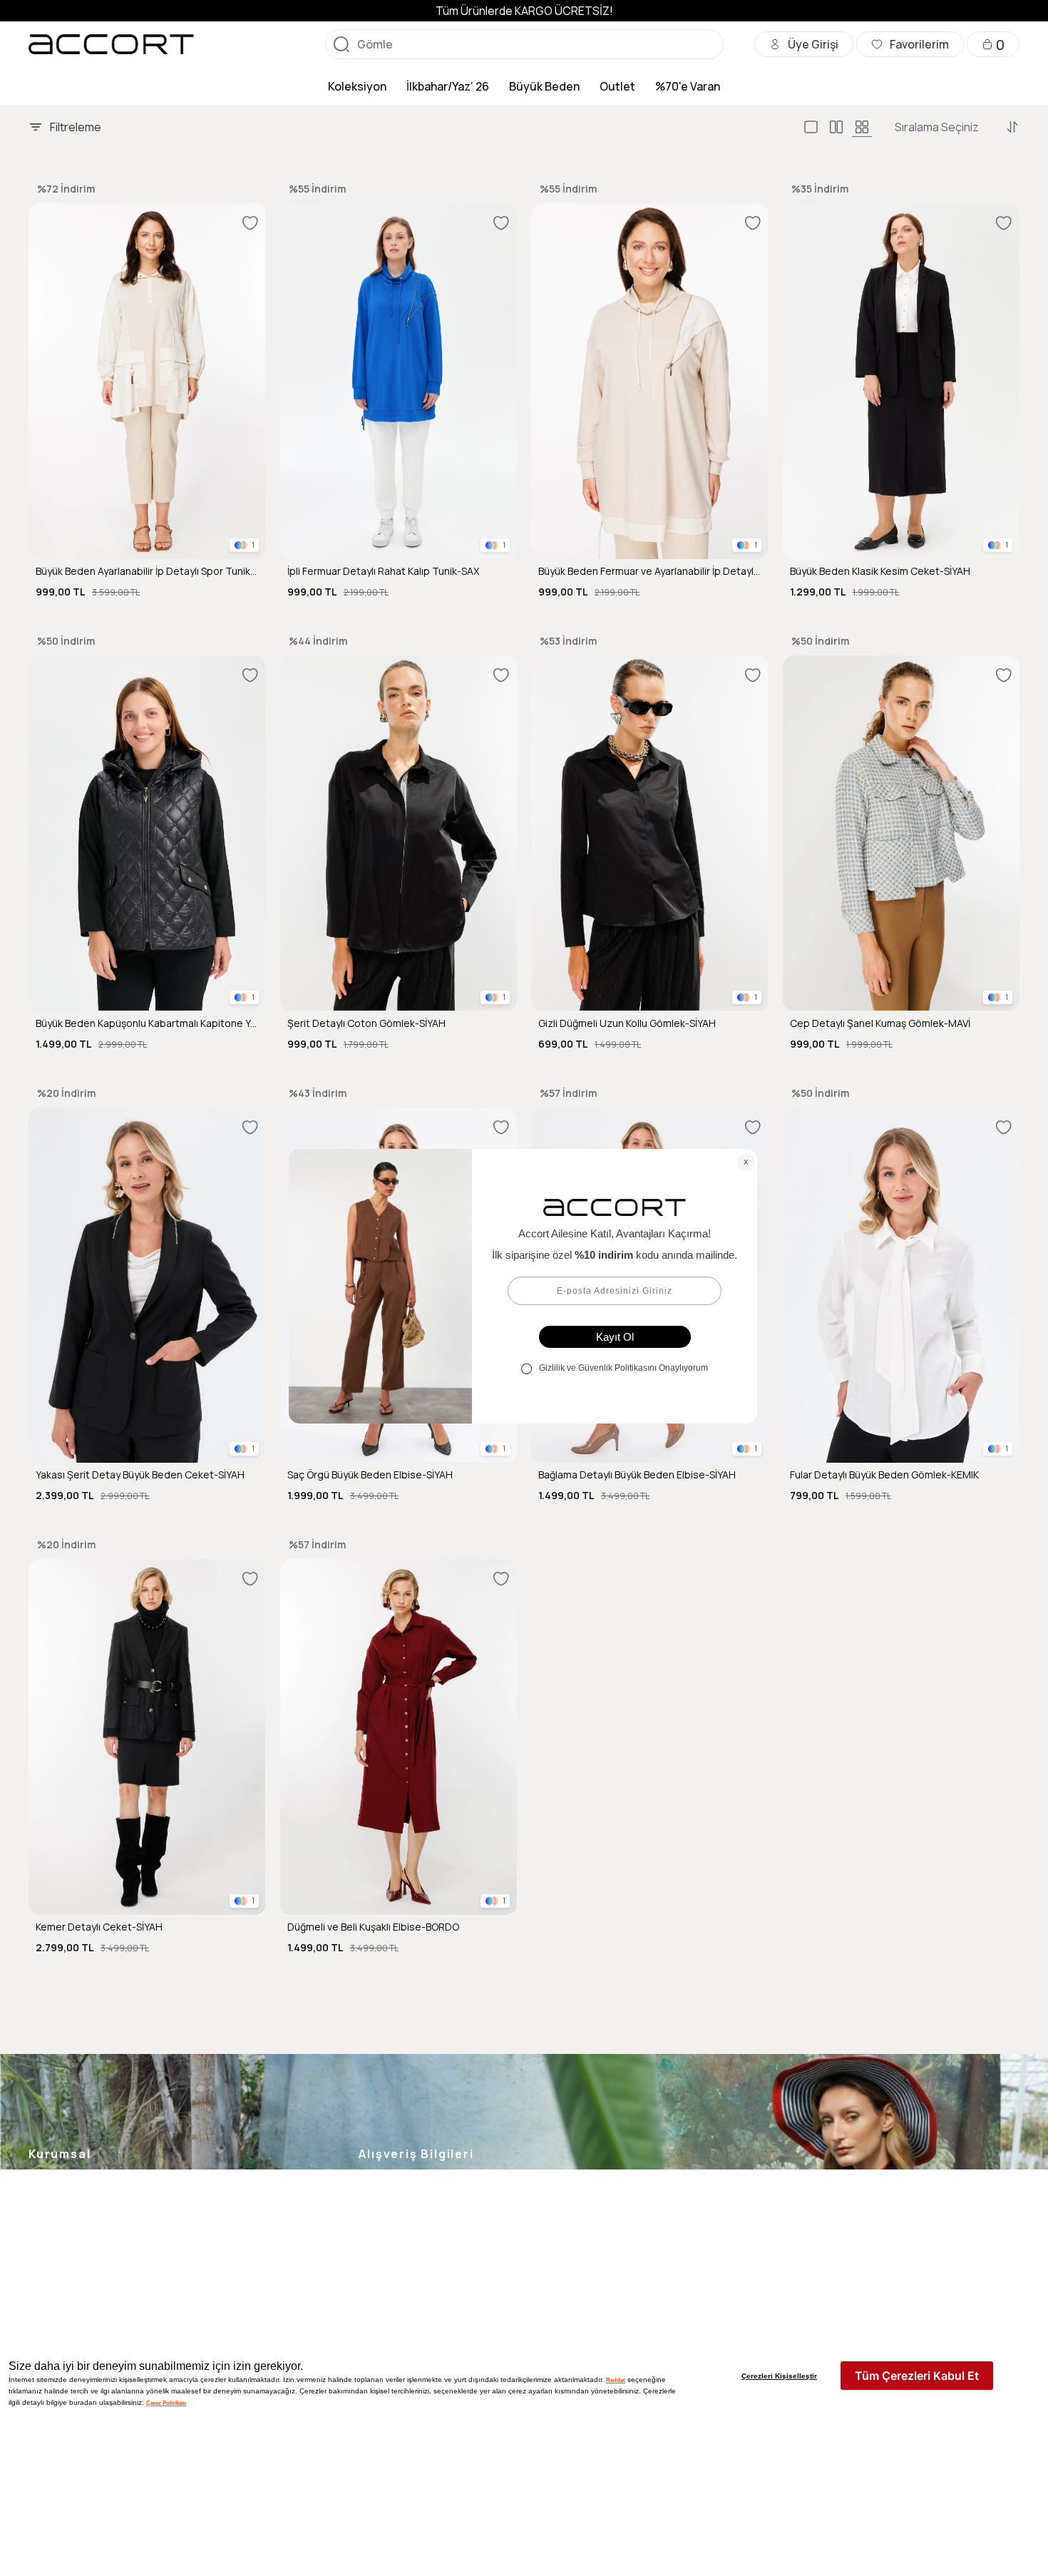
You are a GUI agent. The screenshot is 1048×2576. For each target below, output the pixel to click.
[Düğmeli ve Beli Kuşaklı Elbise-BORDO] (399, 1737)
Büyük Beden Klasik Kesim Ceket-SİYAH (880, 571)
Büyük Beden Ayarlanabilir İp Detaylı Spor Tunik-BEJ (147, 571)
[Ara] (341, 44)
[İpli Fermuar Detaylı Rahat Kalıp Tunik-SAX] (399, 381)
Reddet (616, 2380)
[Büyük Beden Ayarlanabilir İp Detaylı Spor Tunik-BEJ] (147, 381)
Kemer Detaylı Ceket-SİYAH (99, 1927)
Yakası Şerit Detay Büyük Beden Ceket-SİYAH (140, 1475)
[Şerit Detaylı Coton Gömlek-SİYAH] (399, 833)
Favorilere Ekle (250, 223)
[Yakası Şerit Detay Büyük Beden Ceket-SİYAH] (147, 1286)
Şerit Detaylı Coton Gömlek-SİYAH (366, 1023)
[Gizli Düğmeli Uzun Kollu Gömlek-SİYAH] (650, 833)
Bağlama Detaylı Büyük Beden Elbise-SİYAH (637, 1475)
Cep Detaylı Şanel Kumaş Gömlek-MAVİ (880, 1023)
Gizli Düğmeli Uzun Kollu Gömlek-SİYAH (627, 1023)
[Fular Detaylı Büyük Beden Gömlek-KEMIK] (901, 1286)
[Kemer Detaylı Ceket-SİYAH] (147, 1737)
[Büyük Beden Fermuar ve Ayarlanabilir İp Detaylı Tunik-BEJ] (650, 381)
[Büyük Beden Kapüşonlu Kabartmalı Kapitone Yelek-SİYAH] (147, 833)
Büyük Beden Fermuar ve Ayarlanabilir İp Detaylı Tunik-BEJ (650, 571)
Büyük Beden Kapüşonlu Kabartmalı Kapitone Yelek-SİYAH (147, 1023)
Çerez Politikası (166, 2403)
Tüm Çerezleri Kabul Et (917, 2376)
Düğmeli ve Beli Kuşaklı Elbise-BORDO (373, 1927)
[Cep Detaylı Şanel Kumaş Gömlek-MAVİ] (901, 833)
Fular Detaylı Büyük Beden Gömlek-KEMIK (884, 1475)
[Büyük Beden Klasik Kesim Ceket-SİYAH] (901, 381)
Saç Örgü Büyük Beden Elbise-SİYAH (370, 1475)
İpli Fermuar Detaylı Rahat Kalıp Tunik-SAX (383, 571)
